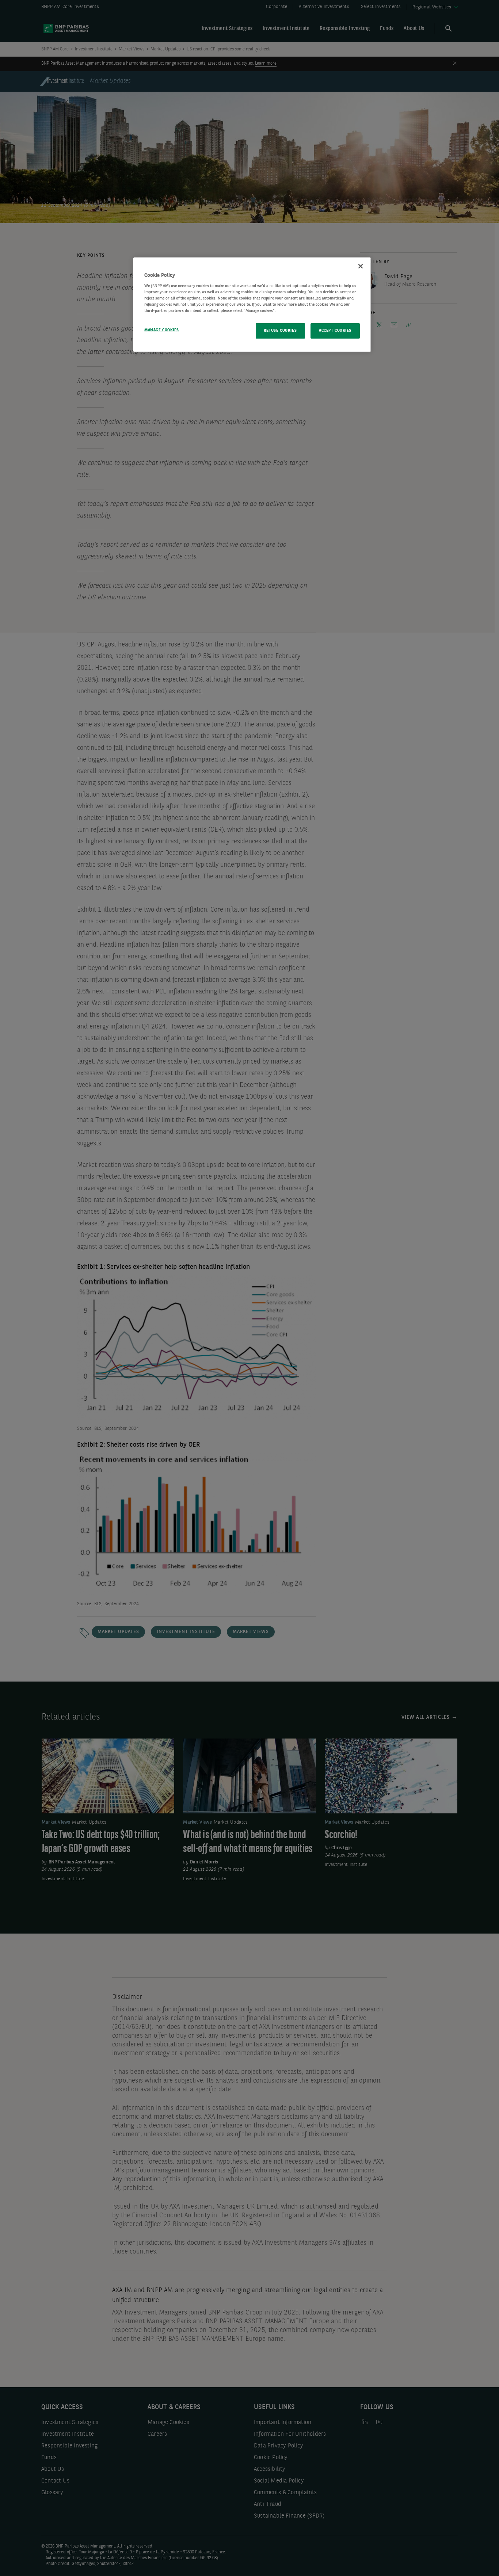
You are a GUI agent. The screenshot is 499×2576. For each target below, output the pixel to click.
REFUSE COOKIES (280, 331)
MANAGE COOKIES (162, 330)
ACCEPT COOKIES (335, 331)
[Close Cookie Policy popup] (361, 266)
